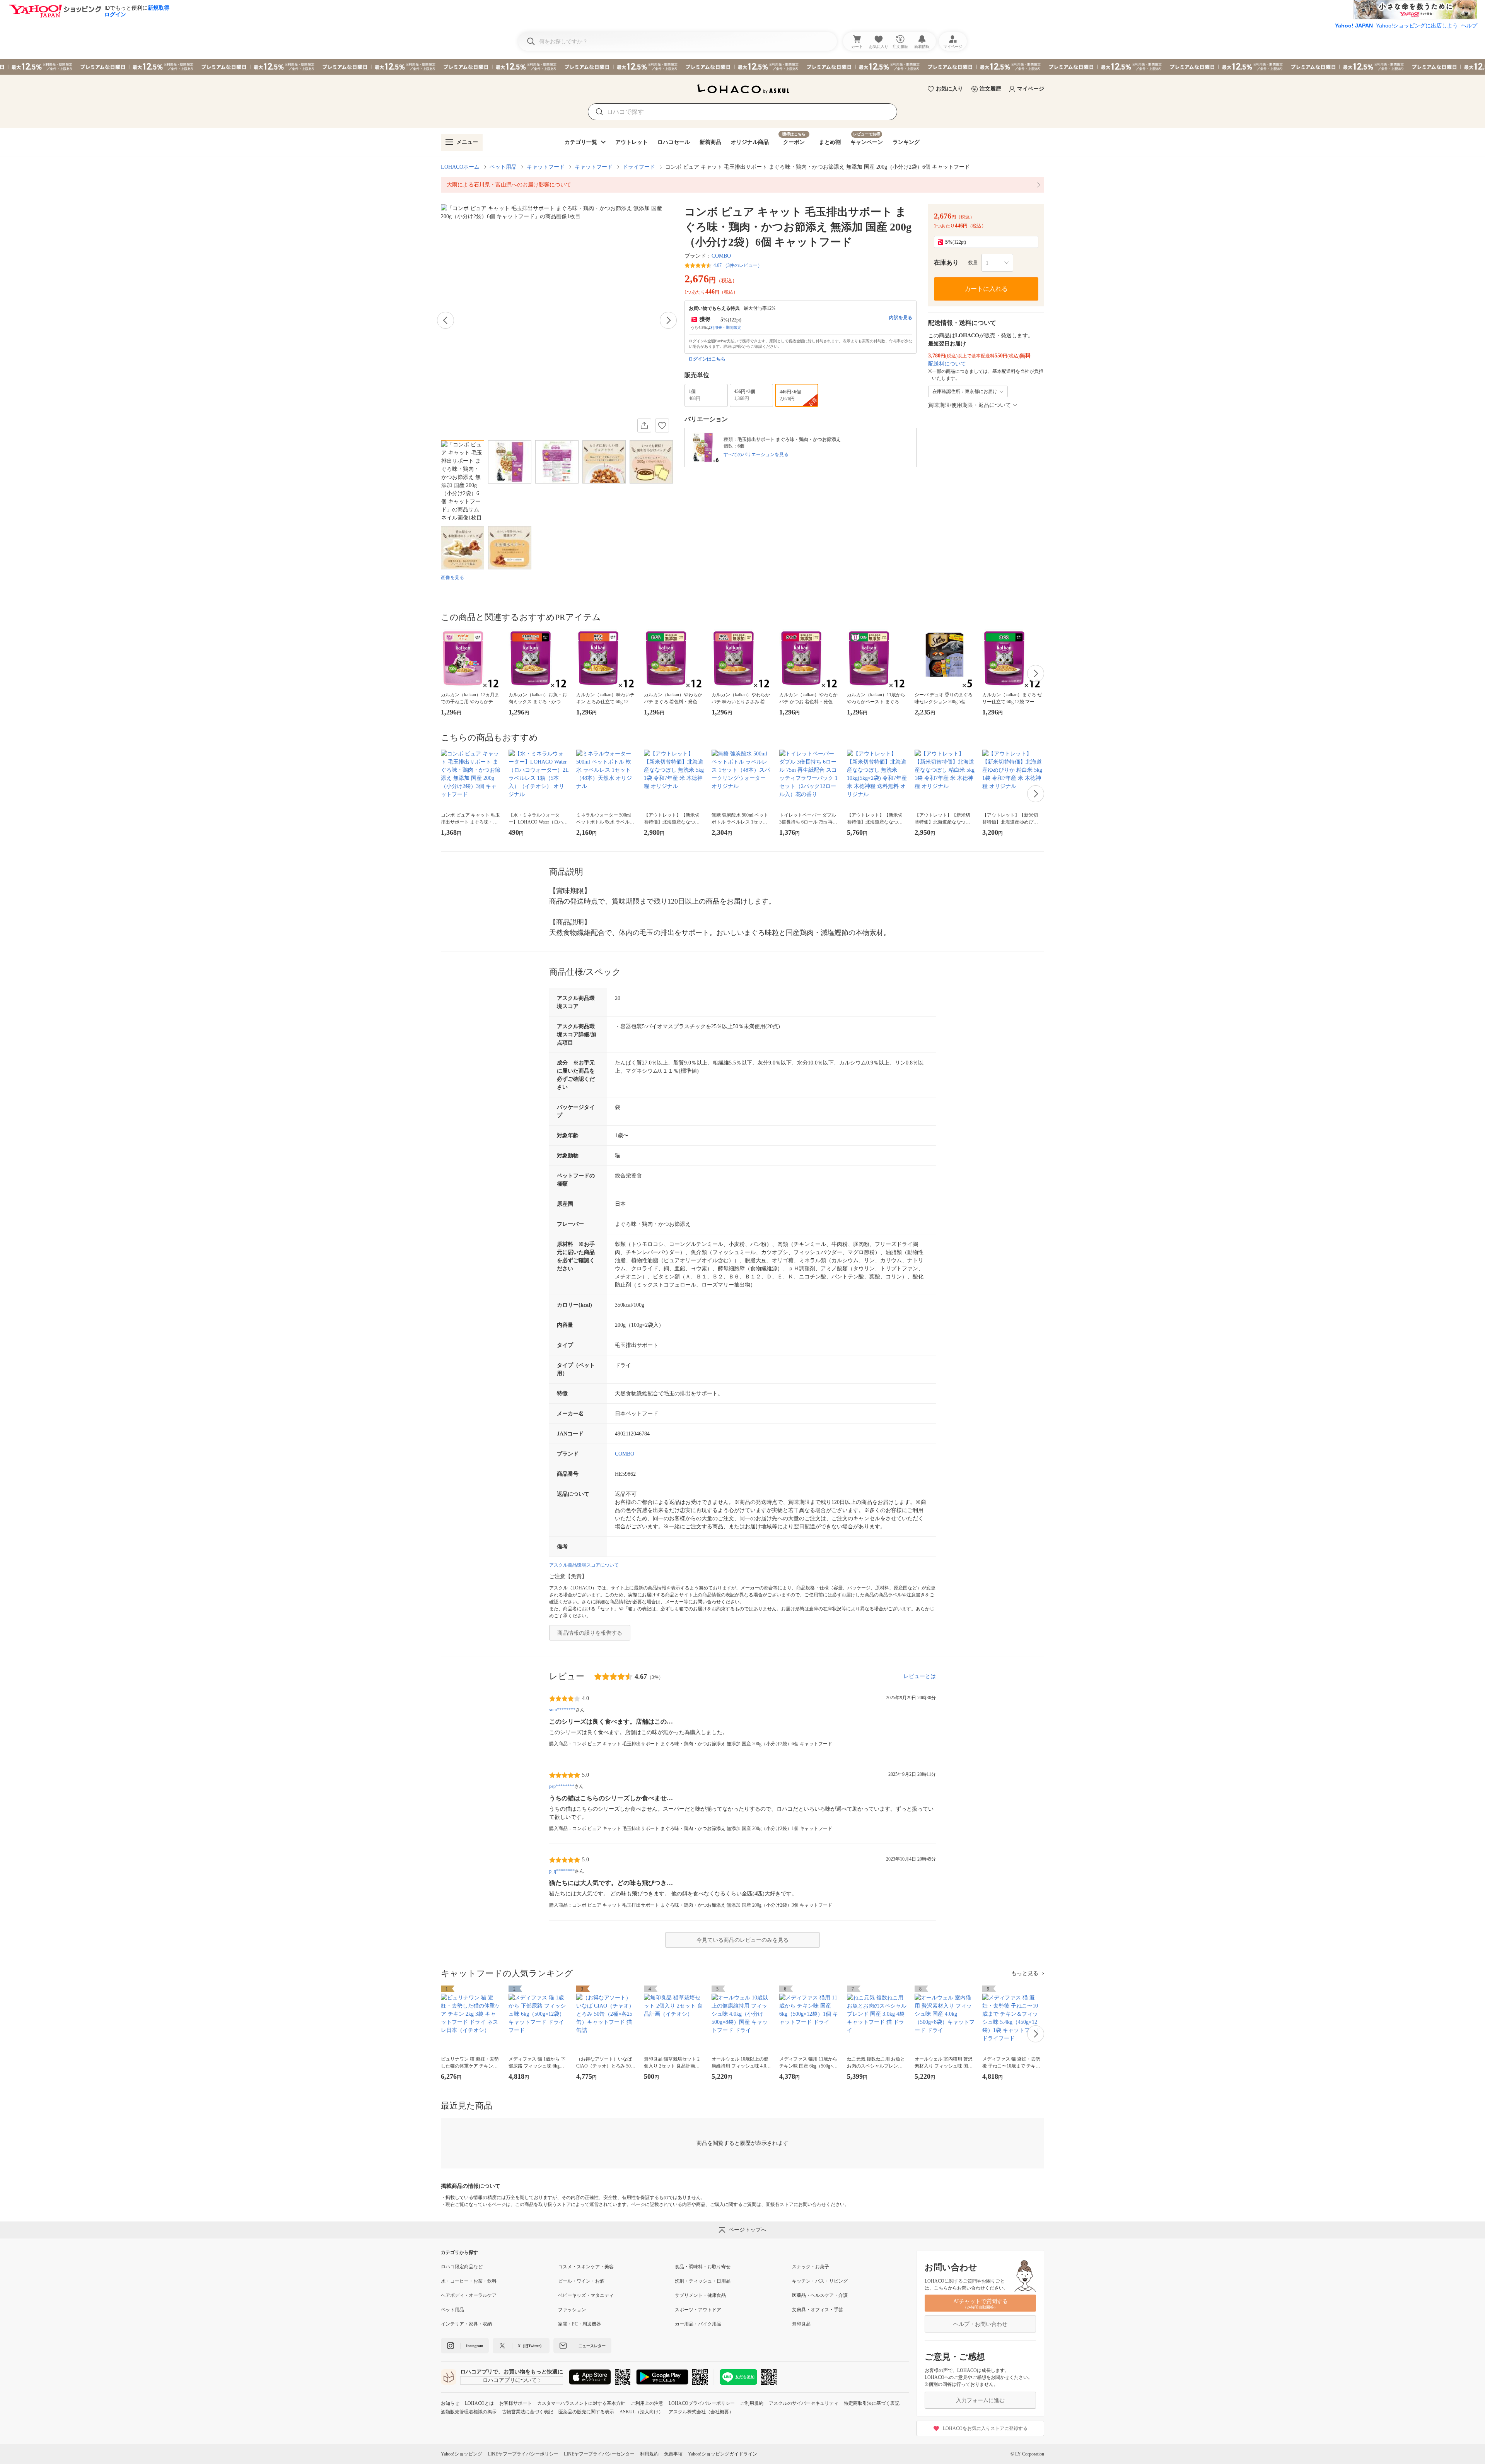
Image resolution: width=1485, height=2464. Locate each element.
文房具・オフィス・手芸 (818, 2310)
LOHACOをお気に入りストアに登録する (985, 2428)
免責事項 (673, 2454)
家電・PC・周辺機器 (579, 2324)
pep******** (562, 1786)
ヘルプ (1469, 26)
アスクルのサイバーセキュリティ (804, 2403)
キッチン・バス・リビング (820, 2281)
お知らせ (450, 2403)
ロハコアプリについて (510, 2380)
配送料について (947, 364)
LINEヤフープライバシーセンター (599, 2454)
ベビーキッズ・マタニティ (586, 2295)
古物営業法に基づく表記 (527, 2412)
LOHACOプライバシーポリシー (702, 2403)
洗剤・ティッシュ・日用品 (703, 2281)
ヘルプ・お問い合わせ (980, 2324)
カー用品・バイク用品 (698, 2324)
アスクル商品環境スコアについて (584, 1565)
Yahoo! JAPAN (1354, 26)
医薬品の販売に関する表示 (586, 2412)
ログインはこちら (707, 359)
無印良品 (801, 2324)
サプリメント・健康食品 (700, 2295)
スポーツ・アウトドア (698, 2310)
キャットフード (546, 167)
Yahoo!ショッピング (462, 2454)
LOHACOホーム (460, 167)
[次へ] (668, 320)
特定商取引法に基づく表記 (872, 2403)
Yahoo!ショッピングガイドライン (723, 2454)
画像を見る (452, 578)
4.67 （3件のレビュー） (738, 265)
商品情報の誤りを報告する (590, 1633)
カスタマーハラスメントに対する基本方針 (581, 2403)
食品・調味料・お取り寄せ (703, 2267)
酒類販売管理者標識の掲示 (469, 2412)
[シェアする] (644, 425)
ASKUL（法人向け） (641, 2412)
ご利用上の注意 (647, 2403)
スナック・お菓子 (811, 2267)
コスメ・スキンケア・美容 (586, 2267)
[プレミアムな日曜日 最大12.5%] (742, 67)
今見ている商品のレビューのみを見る (742, 1940)
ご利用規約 (752, 2403)
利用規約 (649, 2454)
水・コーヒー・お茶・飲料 (469, 2281)
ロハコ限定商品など (462, 2267)
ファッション (572, 2310)
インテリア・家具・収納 (466, 2324)
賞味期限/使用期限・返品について (970, 405)
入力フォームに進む (980, 2400)
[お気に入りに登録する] (662, 425)
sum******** (562, 1710)
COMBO (721, 256)
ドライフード (639, 167)
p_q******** (562, 1871)
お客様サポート (515, 2403)
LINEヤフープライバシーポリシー (523, 2454)
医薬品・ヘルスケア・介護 (820, 2295)
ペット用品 (503, 167)
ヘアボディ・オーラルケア (469, 2295)
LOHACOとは (479, 2403)
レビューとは (920, 1676)
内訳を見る (901, 318)
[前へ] (445, 320)
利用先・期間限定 (726, 327)
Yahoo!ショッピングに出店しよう (1417, 26)
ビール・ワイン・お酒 (581, 2281)
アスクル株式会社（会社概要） (701, 2412)
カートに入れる (986, 289)
